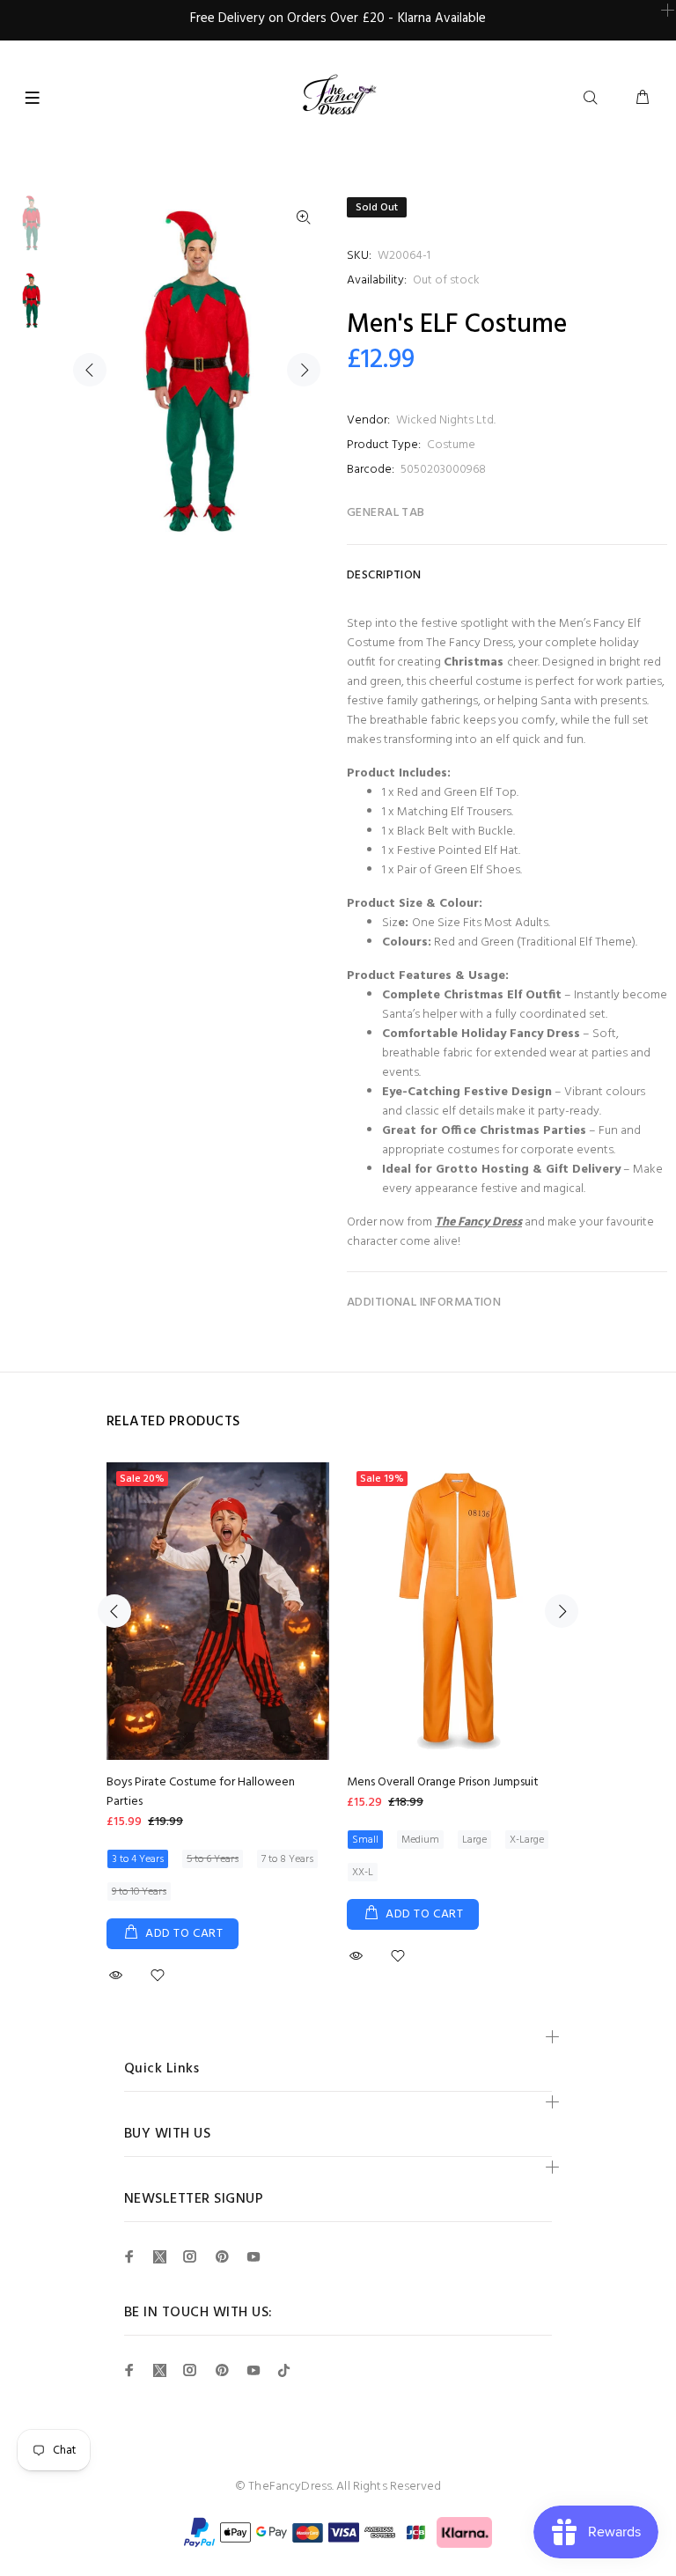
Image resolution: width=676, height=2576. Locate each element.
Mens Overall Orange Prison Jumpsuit (443, 1782)
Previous (90, 370)
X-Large (527, 1840)
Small (365, 1840)
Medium (420, 1840)
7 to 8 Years (287, 1859)
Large (474, 1840)
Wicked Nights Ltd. (446, 420)
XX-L (363, 1873)
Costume (451, 445)
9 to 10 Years (139, 1892)
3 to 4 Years (138, 1859)
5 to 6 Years (213, 1859)
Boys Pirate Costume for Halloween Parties (201, 1792)
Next (304, 370)
